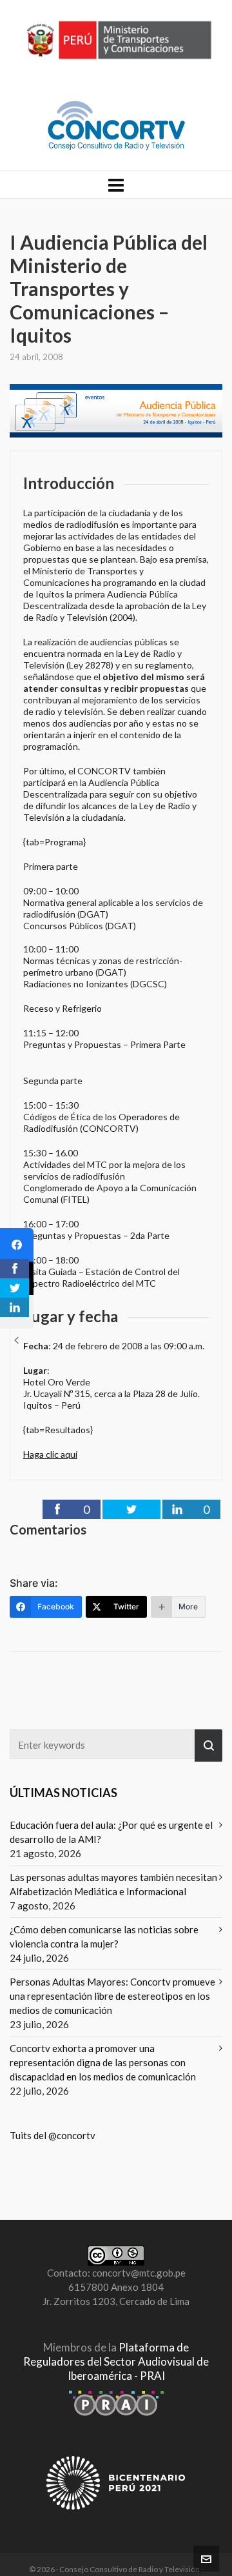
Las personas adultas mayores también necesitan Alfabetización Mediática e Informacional (113, 1884)
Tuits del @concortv (53, 2135)
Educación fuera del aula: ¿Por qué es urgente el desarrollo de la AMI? (111, 1832)
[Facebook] (17, 1245)
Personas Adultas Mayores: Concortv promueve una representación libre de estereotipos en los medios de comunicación (112, 1996)
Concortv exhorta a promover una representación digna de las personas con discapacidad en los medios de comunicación (103, 2062)
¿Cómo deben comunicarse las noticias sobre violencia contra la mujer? (104, 1937)
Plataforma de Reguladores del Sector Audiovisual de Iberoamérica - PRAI (116, 2361)
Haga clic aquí (50, 1454)
